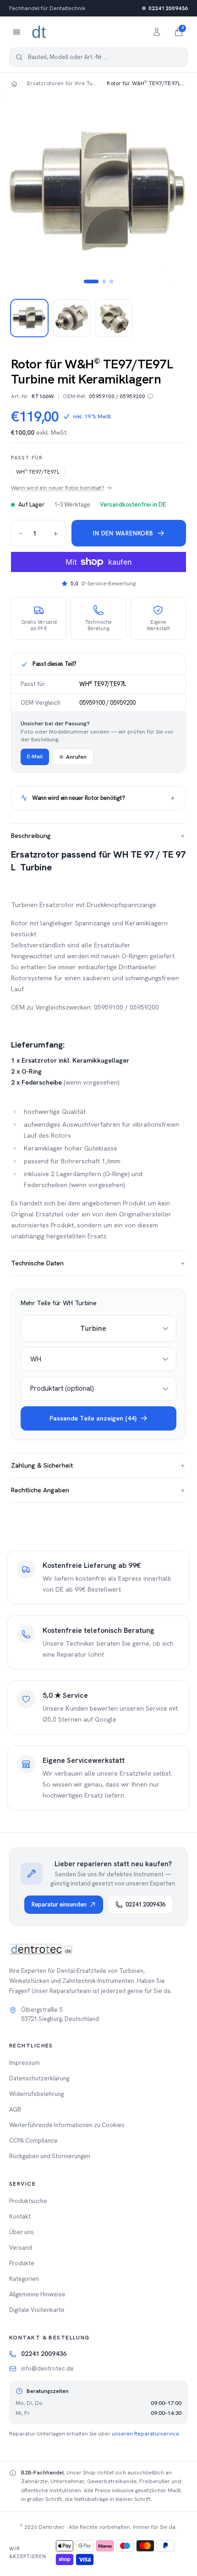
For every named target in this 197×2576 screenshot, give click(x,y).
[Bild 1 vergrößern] (98, 192)
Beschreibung (98, 836)
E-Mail (35, 756)
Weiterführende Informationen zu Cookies (67, 2125)
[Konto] (157, 32)
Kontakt (20, 2217)
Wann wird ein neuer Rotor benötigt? (58, 488)
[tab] (29, 318)
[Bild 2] (104, 281)
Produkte (22, 2263)
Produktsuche (28, 2201)
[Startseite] (14, 83)
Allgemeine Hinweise (37, 2294)
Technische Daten (98, 1263)
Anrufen (76, 757)
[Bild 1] (91, 281)
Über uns (22, 2232)
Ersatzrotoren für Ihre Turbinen (62, 83)
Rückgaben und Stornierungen (50, 2156)
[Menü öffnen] (16, 32)
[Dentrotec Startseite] (39, 32)
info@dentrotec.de (47, 2368)
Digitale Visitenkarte (37, 2310)
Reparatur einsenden (59, 1904)
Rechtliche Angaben (98, 1490)
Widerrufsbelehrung (36, 2094)
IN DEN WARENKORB (123, 533)
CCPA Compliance (33, 2141)
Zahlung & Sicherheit (98, 1465)
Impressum (25, 2063)
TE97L (38, 472)
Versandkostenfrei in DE (133, 505)
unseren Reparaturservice (145, 2434)
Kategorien (24, 2279)
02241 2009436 (168, 8)
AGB (15, 2109)
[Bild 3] (111, 281)
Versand (21, 2248)
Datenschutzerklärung (39, 2078)
